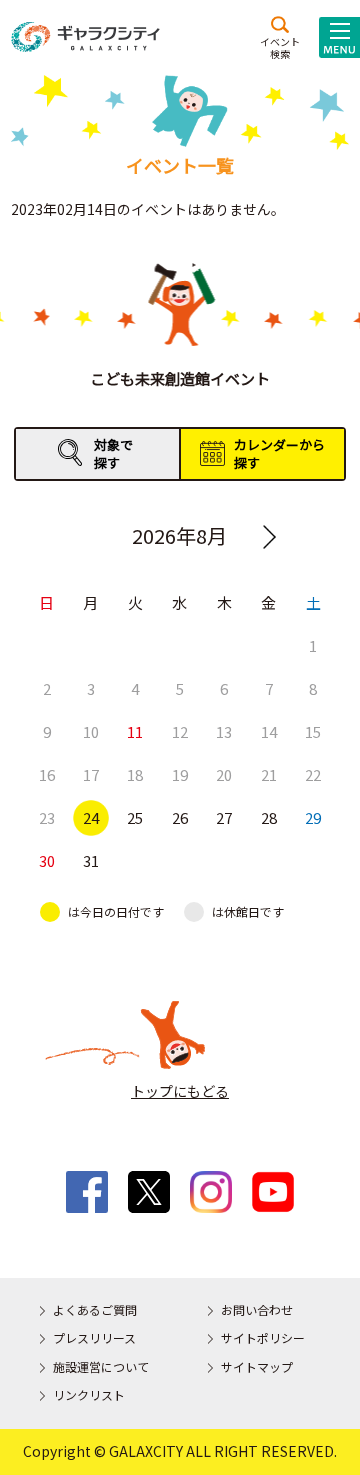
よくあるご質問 (95, 1309)
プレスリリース (94, 1337)
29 (313, 817)
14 (269, 731)
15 (313, 731)
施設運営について (101, 1366)
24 (91, 817)
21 (269, 774)
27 (224, 817)
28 (269, 817)
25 (135, 817)
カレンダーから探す (279, 453)
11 (135, 731)
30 (47, 860)
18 (135, 774)
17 (91, 774)
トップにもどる (180, 1091)
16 (47, 774)
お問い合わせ (257, 1309)
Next (270, 537)
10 (91, 731)
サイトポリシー (263, 1337)
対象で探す (113, 453)
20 (224, 774)
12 (180, 731)
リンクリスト (89, 1394)
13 (224, 731)
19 (180, 774)
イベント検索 (280, 47)
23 (47, 817)
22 (313, 774)
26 (180, 817)
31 (91, 860)
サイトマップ (257, 1366)
